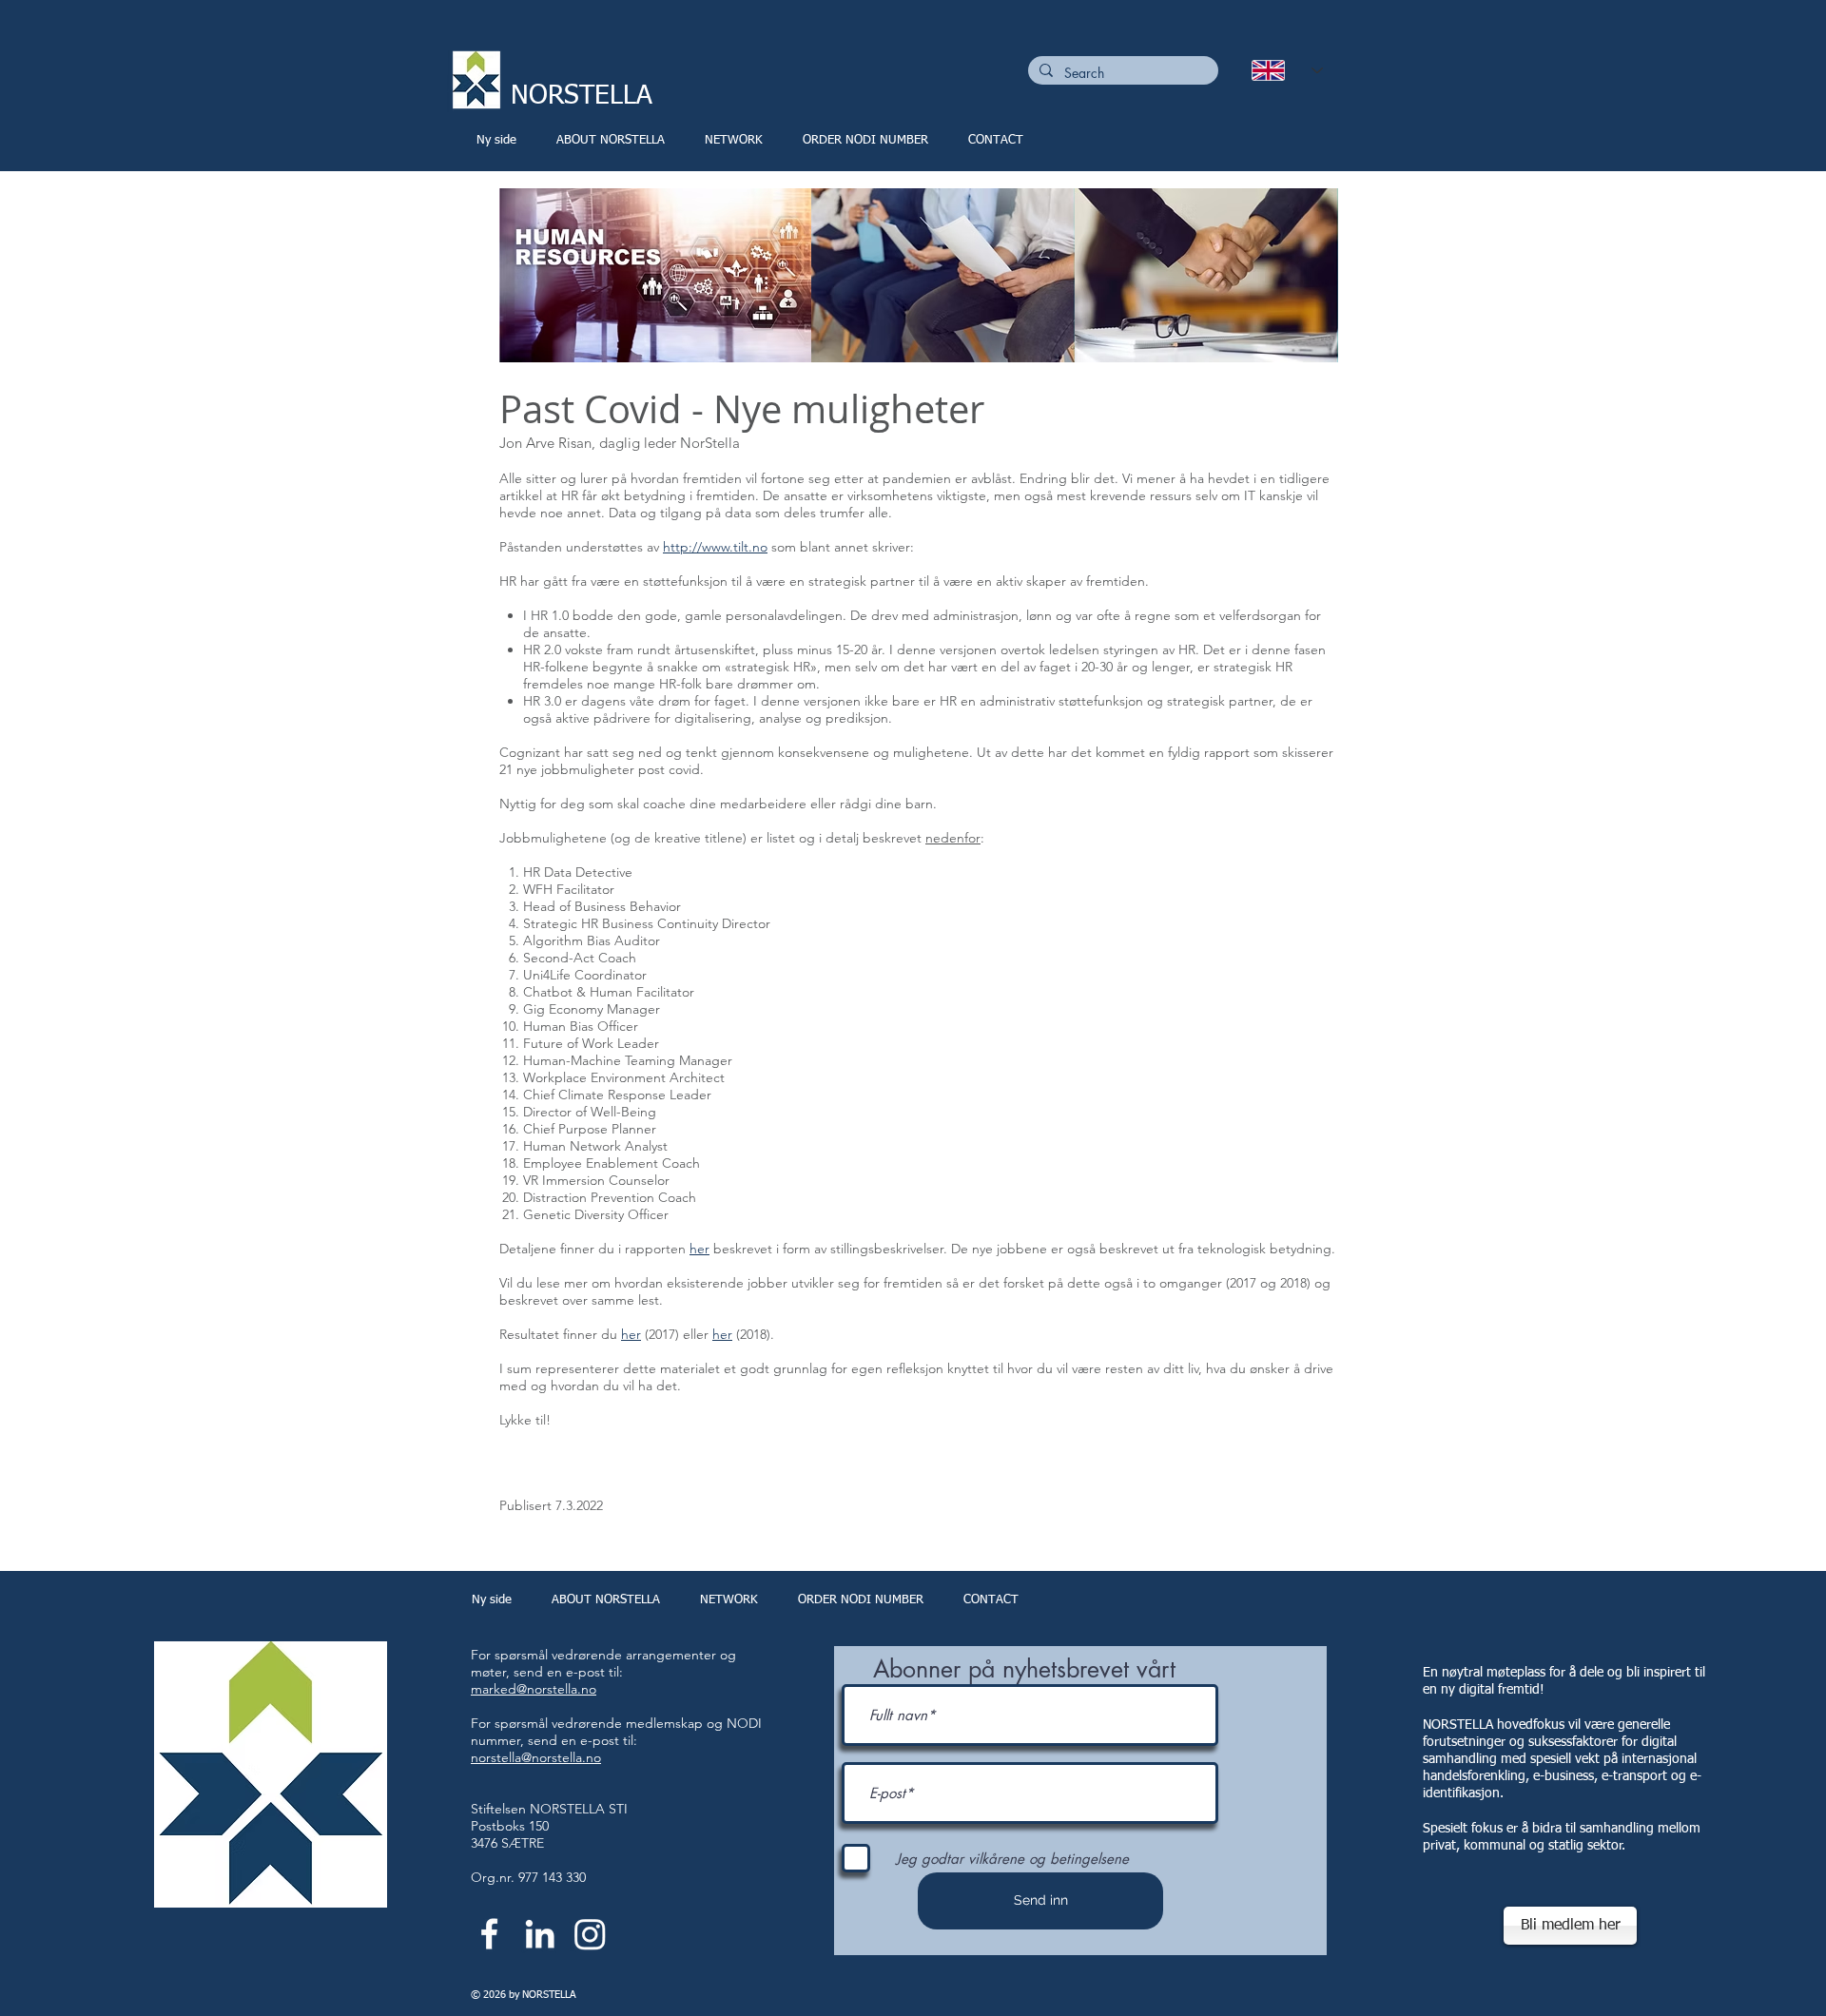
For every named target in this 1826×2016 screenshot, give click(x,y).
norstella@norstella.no (536, 1757)
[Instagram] (590, 1934)
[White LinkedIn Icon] (540, 1934)
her (699, 1249)
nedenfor (953, 838)
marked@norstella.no (534, 1689)
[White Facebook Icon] (489, 1934)
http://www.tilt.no (715, 547)
